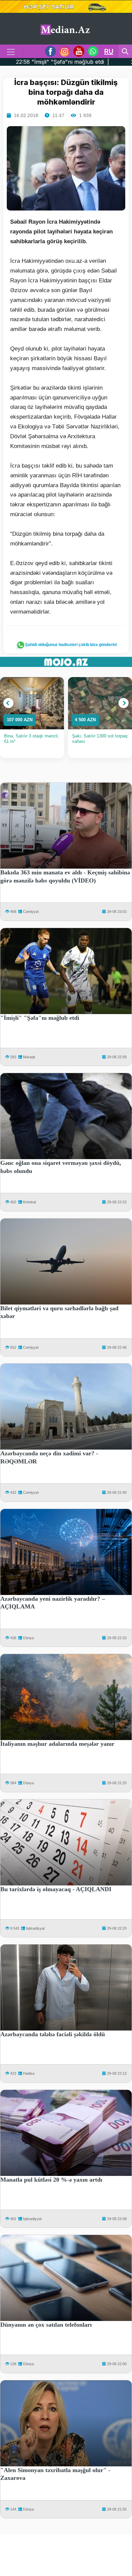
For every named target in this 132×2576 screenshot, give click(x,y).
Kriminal (29, 1202)
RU (109, 51)
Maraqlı (29, 1057)
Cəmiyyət (31, 912)
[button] (8, 703)
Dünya (28, 1638)
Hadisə (29, 2073)
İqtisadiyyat (35, 1928)
